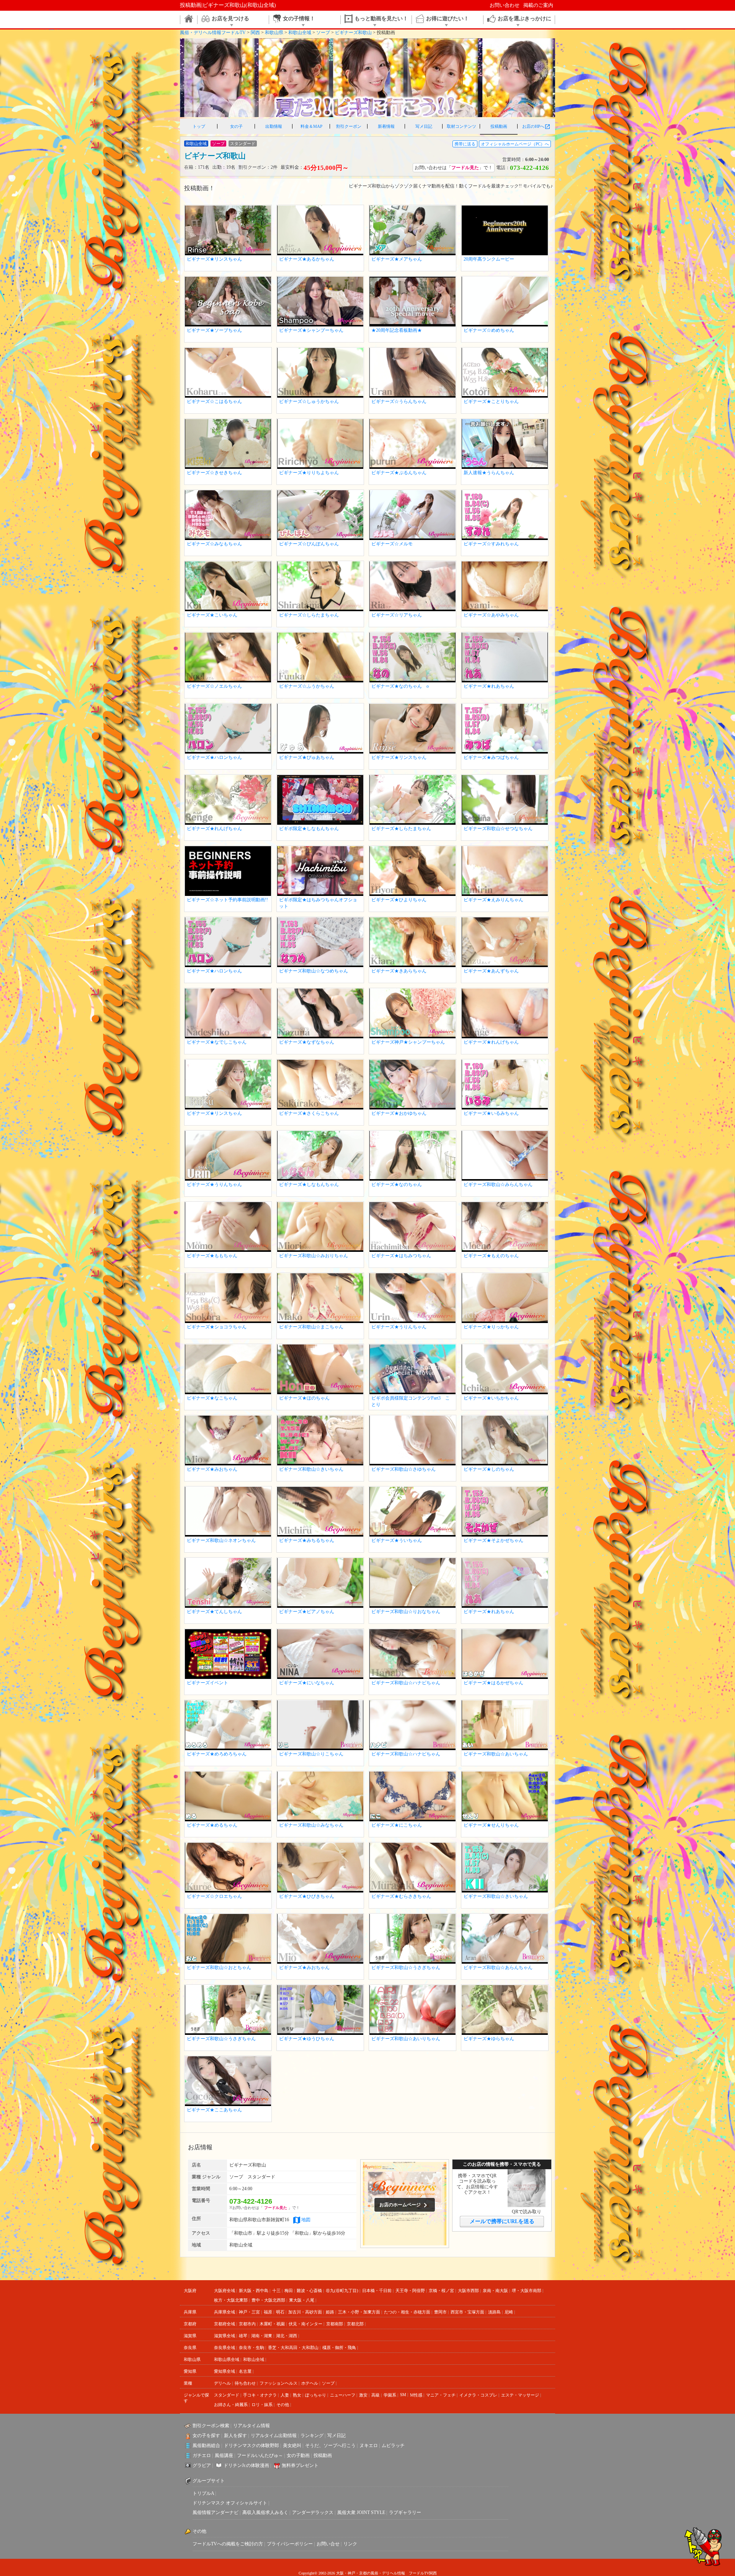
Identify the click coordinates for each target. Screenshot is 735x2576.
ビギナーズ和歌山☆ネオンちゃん (221, 1540)
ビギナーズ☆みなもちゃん (214, 544)
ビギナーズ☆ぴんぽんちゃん (309, 544)
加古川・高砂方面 (305, 2312)
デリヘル (222, 2383)
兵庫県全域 (225, 2312)
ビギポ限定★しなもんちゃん (309, 829)
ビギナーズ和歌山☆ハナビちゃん (406, 1683)
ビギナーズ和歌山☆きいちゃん (311, 1469)
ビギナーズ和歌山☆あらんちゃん (498, 1967)
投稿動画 (499, 126)
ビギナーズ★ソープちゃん (214, 330)
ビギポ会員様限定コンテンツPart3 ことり (411, 1401)
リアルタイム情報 (252, 2426)
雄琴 (243, 2336)
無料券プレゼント (300, 2465)
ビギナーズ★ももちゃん (212, 1256)
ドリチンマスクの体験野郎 (252, 2445)
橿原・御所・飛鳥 (339, 2348)
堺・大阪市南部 (527, 2291)
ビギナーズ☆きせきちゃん (214, 473)
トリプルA (203, 2493)
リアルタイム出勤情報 (274, 2436)
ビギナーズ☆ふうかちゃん (307, 686)
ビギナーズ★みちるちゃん (307, 1540)
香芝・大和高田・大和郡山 (293, 2348)
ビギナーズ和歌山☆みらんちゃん (498, 1184)
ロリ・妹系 (262, 2405)
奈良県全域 (225, 2348)
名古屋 (245, 2371)
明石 (280, 2312)
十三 (276, 2291)
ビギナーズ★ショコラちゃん (217, 1327)
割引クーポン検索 (211, 2426)
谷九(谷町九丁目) (342, 2291)
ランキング (312, 2436)
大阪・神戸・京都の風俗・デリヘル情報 (371, 2573)
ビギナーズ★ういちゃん (397, 1540)
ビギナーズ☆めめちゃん (489, 330)
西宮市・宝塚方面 (467, 2312)
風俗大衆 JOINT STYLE (361, 2512)
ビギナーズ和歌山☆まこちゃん (311, 1327)
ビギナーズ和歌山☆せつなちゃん (498, 829)
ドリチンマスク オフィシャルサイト (230, 2503)
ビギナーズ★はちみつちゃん (401, 1256)
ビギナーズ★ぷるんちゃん (399, 473)
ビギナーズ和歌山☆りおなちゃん (406, 1612)
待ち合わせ (245, 2383)
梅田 (289, 2291)
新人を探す (235, 2436)
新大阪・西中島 (254, 2291)
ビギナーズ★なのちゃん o (400, 686)
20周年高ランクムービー (489, 259)
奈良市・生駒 (252, 2348)
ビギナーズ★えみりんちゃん (493, 900)
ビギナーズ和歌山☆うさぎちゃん (406, 1967)
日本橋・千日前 (377, 2291)
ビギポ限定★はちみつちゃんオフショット (318, 903)
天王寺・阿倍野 (410, 2291)
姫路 (330, 2312)
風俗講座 (224, 2455)
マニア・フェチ (441, 2395)
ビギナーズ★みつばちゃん (491, 757)
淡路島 (494, 2312)
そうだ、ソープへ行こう (330, 2445)
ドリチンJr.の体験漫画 (246, 2465)
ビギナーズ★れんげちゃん (214, 829)
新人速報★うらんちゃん (489, 473)
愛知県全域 (225, 2371)
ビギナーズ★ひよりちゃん (399, 900)
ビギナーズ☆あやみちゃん (491, 615)
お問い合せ (328, 2544)
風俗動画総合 (206, 2445)
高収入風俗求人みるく (265, 2512)
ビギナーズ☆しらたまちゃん (309, 615)
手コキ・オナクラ (260, 2395)
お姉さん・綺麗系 (231, 2405)
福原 (268, 2312)
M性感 (416, 2395)
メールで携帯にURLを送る (502, 2221)
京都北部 (355, 2324)
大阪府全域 (225, 2291)
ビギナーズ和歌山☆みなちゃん (311, 1825)
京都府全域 (225, 2324)
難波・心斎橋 (309, 2291)
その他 (283, 2405)
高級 (376, 2395)
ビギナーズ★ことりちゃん (491, 401)
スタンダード (227, 2395)
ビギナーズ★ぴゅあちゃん (307, 757)
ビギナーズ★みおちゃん (212, 1469)
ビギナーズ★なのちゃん (397, 1184)
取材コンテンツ (461, 126)
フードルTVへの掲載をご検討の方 (228, 2544)
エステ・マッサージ (520, 2395)
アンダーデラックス (313, 2512)
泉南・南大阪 (495, 2291)
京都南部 (335, 2324)
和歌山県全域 (227, 2359)
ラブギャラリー (405, 2512)
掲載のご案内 (538, 5)
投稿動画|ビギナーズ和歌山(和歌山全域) (228, 5)
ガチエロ (202, 2455)
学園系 (390, 2395)
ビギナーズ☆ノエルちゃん (214, 686)
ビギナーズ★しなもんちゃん (309, 1184)
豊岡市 (440, 2312)
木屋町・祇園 (272, 2324)
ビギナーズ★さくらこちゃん (309, 1113)
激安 (363, 2395)
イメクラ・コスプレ (478, 2395)
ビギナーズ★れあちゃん (489, 686)
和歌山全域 (254, 2359)
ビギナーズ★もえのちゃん (491, 1256)
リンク (350, 2544)
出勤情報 (274, 126)
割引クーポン (349, 126)
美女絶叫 (292, 2445)
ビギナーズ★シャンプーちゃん (311, 330)
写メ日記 (424, 126)
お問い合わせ (505, 5)
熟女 (297, 2395)
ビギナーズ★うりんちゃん (214, 1184)
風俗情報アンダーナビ (216, 2512)
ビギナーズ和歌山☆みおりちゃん (314, 1256)
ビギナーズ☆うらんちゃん (399, 401)
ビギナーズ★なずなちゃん (307, 1042)
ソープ (328, 2383)
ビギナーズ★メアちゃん (397, 259)
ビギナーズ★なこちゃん (212, 1398)
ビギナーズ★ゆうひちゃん (307, 2039)
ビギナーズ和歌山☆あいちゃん (496, 1754)
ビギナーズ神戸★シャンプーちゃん (408, 1042)
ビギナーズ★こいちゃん (212, 615)
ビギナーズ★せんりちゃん (491, 1825)
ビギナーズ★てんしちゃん (214, 1612)
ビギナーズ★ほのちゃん (304, 1398)
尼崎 (509, 2312)
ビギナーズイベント (207, 1683)
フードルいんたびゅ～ (260, 2455)
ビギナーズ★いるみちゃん (491, 1113)
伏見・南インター (305, 2324)
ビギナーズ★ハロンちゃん (214, 757)
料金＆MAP (311, 126)
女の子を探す (206, 2436)
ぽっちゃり (316, 2395)
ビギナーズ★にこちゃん (397, 1825)
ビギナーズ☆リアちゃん (397, 615)
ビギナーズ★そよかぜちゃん (493, 1540)
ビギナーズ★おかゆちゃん (399, 1113)
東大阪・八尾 (302, 2300)
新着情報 (386, 126)
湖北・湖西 (287, 2336)
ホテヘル (310, 2383)
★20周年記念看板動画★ (397, 330)
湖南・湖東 (262, 2336)
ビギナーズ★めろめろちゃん (217, 1754)
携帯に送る (465, 144)
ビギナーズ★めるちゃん (212, 1825)
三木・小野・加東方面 (359, 2312)
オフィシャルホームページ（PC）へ (515, 144)
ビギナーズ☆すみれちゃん (491, 544)
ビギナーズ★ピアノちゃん (307, 1612)
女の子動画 (298, 2455)
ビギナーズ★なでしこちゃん (217, 1042)
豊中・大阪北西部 (268, 2300)
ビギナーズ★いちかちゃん (491, 1398)
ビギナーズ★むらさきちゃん (401, 1896)
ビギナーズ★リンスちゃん (214, 259)
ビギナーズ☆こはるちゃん (214, 401)
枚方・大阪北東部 (231, 2300)
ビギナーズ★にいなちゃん (307, 1683)
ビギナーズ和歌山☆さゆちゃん (403, 1469)
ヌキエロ (369, 2445)
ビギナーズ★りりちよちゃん (309, 473)
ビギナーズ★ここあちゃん (214, 2110)
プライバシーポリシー (290, 2544)
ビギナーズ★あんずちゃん (491, 971)
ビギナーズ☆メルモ (392, 544)
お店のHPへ (536, 127)
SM (403, 2395)
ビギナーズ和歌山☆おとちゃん (219, 1967)
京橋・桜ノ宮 (441, 2291)
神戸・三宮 (249, 2312)
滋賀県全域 (225, 2336)
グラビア (202, 2465)
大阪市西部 (468, 2291)
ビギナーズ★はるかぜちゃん (493, 1683)
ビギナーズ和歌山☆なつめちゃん (314, 971)
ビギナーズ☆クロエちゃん (214, 1896)
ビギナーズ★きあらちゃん (399, 971)
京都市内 (247, 2324)
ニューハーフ (343, 2395)
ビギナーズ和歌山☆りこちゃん (311, 1754)
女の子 (236, 126)
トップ (199, 126)
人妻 (285, 2395)
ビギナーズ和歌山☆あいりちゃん (406, 2039)
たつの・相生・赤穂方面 (407, 2312)
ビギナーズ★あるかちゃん (307, 259)
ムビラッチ (393, 2445)
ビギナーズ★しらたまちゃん (401, 829)
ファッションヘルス (278, 2383)
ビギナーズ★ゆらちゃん (489, 2039)
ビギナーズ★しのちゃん (489, 1469)
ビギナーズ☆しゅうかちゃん (309, 401)
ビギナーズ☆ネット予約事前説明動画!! (227, 900)
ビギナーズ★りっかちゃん (491, 1327)
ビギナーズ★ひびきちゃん (307, 1896)
